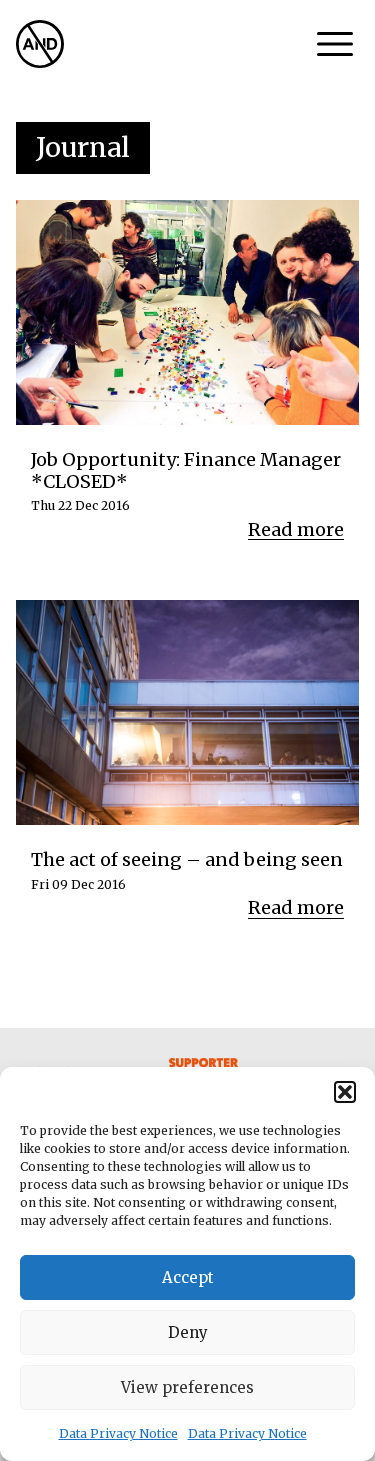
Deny (188, 1332)
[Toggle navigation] (335, 44)
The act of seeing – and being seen (187, 860)
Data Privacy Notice (118, 1433)
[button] (345, 1092)
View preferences (187, 1387)
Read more (296, 530)
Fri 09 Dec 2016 (78, 885)
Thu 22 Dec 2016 (80, 506)
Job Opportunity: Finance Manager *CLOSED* (186, 470)
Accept (188, 1277)
